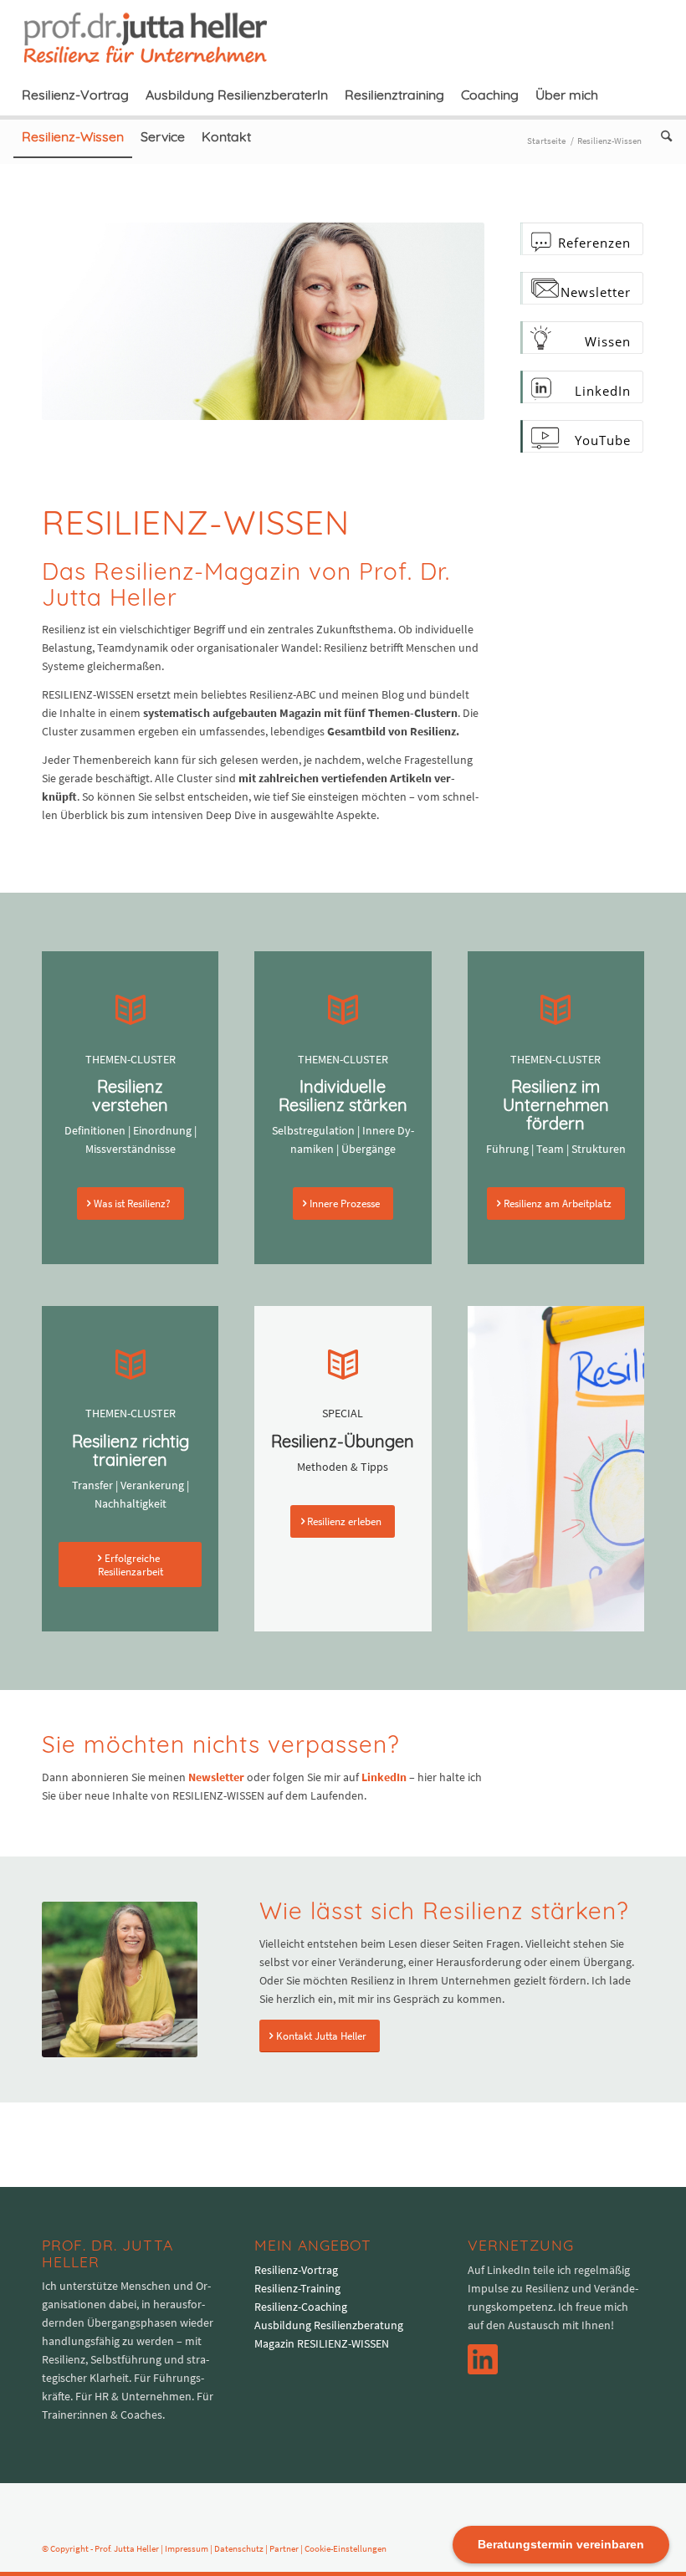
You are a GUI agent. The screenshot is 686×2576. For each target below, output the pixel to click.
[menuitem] (75, 95)
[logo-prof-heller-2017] (156, 37)
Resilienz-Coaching (301, 2307)
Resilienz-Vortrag (296, 2270)
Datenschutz (239, 2548)
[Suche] (662, 136)
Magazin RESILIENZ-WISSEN (322, 2343)
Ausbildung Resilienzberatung (329, 2325)
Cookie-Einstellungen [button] (346, 2548)
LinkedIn (384, 1777)
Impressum (187, 2548)
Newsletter (216, 1777)
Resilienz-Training (297, 2288)
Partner (284, 2548)
